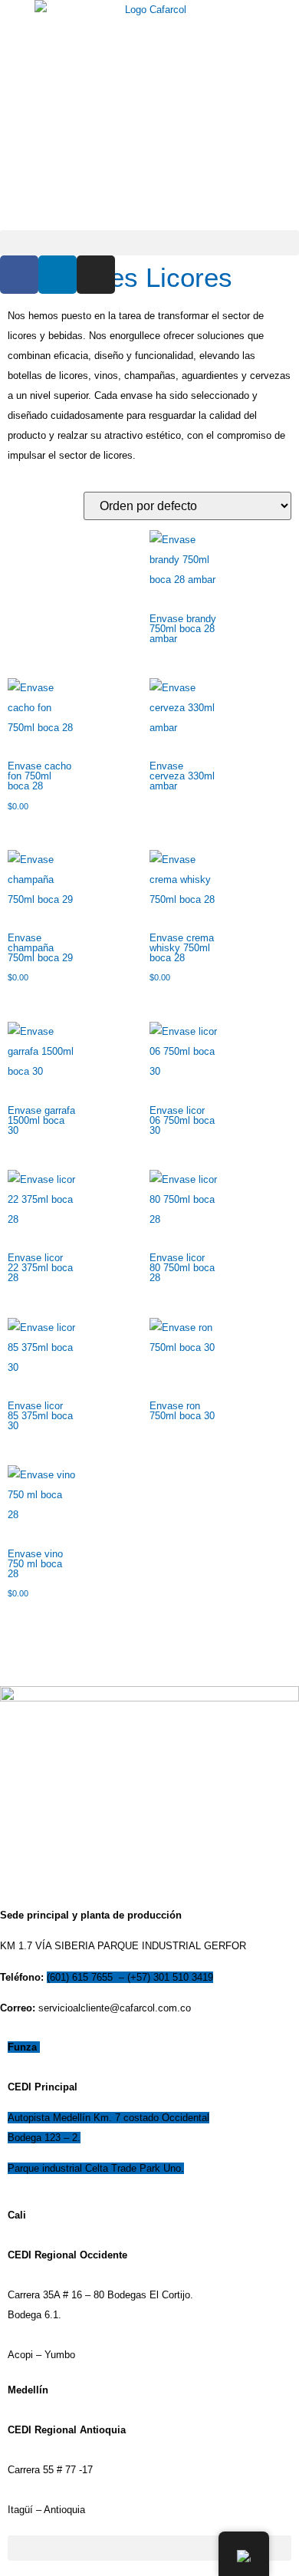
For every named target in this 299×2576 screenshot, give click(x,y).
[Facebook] (19, 275)
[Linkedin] (58, 275)
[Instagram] (96, 275)
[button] (149, 243)
